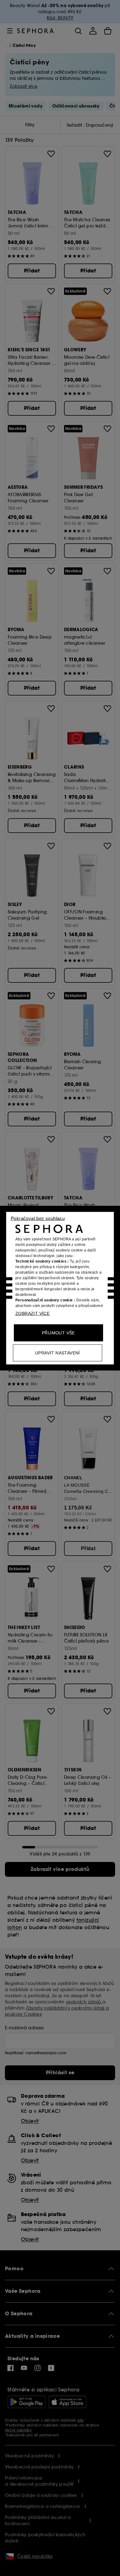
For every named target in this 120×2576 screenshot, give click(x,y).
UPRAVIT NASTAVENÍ (58, 1353)
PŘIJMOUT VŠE (58, 1333)
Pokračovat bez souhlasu (38, 1218)
